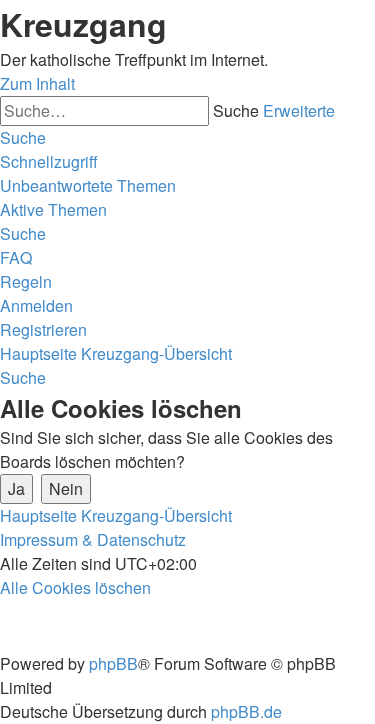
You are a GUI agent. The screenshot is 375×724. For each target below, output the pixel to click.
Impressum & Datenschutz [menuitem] (93, 539)
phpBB (113, 663)
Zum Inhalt (37, 83)
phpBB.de (246, 711)
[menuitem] (88, 185)
